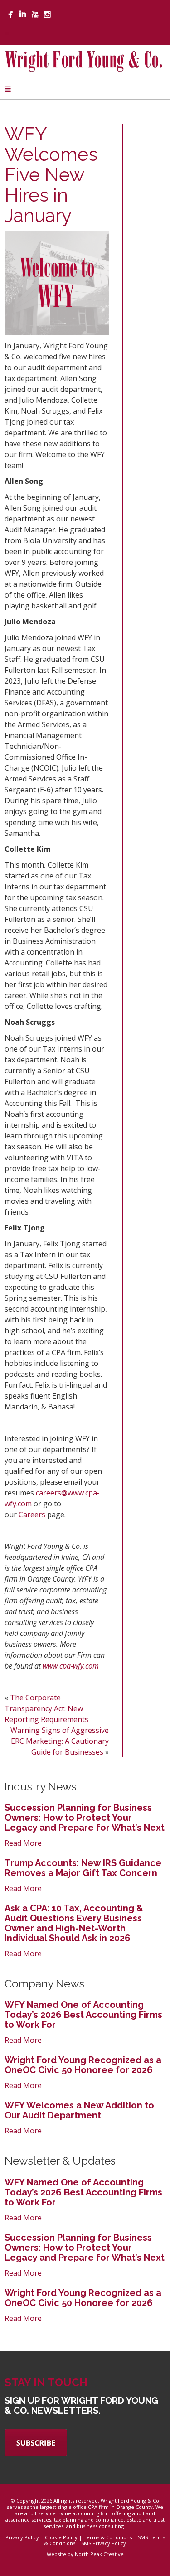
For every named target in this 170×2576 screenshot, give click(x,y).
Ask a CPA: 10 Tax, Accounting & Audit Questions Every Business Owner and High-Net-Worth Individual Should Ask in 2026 (74, 1923)
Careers (32, 1515)
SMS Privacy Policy (104, 2543)
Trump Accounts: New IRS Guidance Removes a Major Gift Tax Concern (83, 1868)
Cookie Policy (61, 2537)
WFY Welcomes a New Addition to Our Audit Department (79, 2110)
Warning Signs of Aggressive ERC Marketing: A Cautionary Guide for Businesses (60, 1741)
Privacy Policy (22, 2537)
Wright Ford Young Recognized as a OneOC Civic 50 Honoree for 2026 (83, 2065)
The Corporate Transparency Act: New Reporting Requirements (46, 1708)
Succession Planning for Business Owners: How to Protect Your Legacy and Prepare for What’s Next (85, 1818)
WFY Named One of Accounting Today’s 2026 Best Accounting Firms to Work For (83, 2015)
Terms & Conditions (108, 2537)
